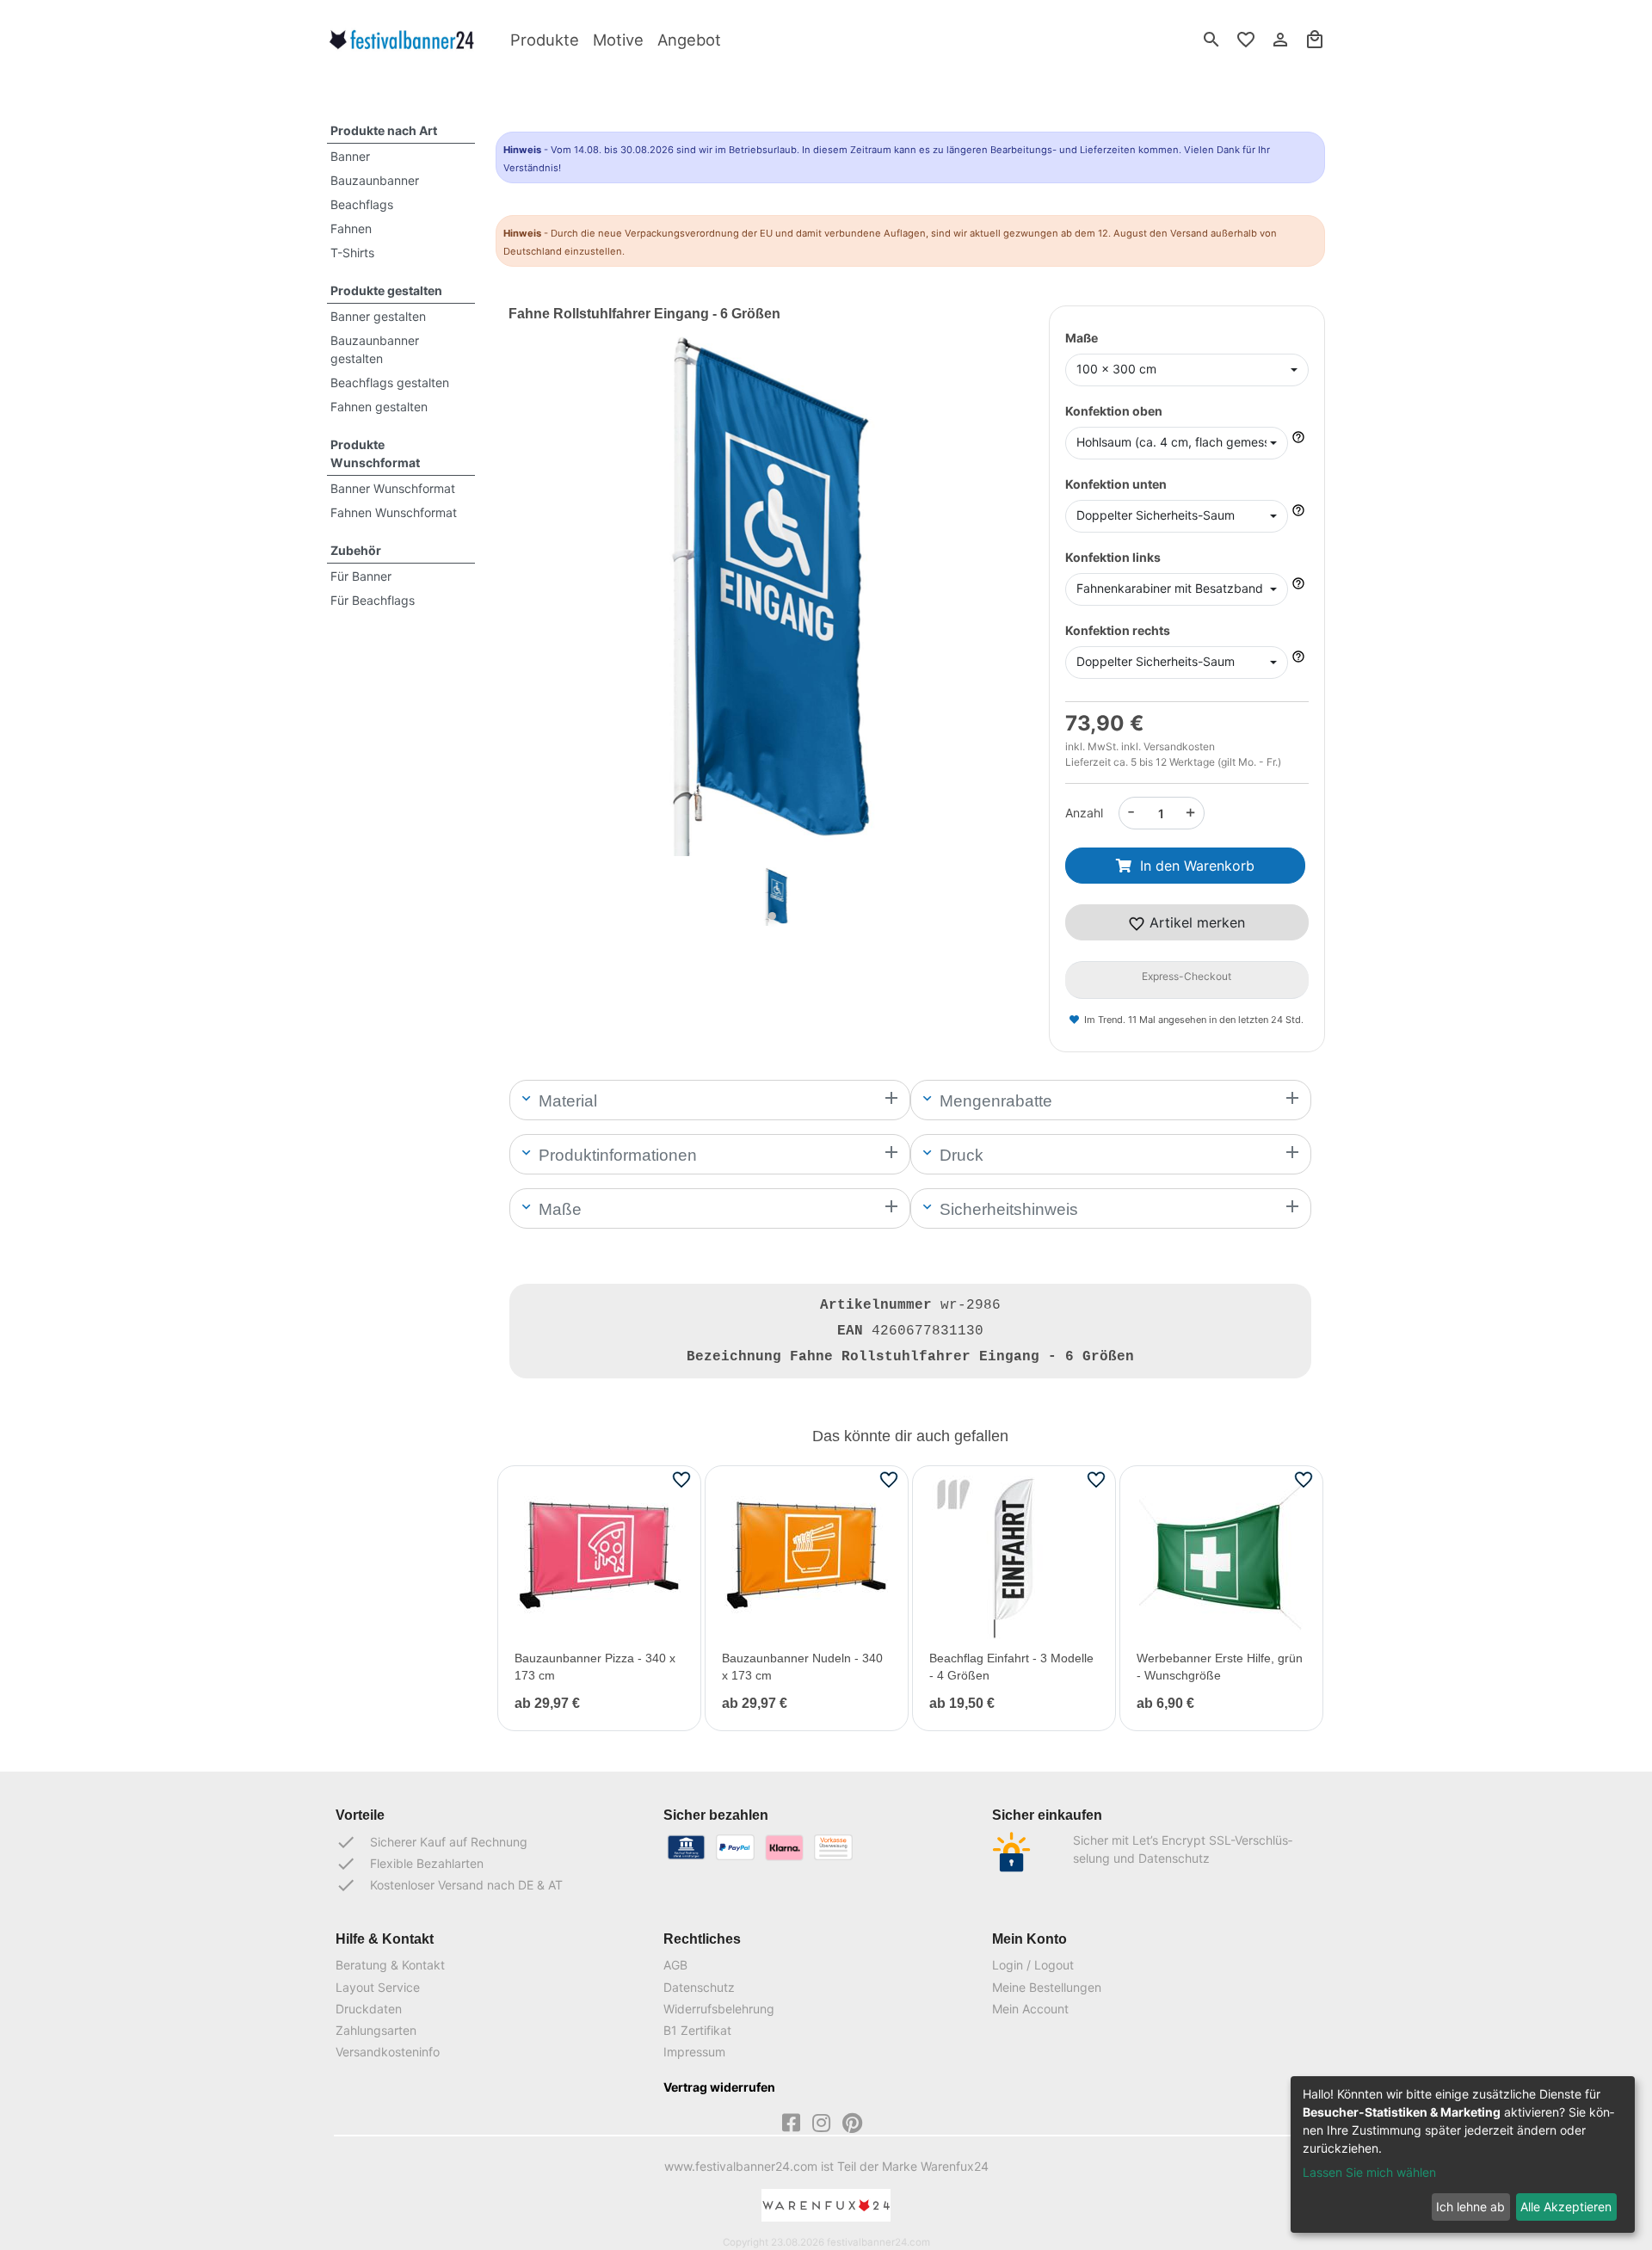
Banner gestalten (378, 316)
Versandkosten (1179, 746)
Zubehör (356, 550)
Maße (1082, 338)
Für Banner (361, 576)
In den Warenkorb (1197, 866)
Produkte (545, 40)
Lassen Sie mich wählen (1369, 2172)
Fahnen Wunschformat (394, 512)
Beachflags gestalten (390, 382)
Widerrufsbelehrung (719, 2009)
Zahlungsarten (376, 2030)
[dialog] (1463, 2154)
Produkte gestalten (386, 290)
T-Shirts (352, 253)
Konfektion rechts (1118, 630)
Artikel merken (1195, 922)
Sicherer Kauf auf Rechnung (431, 1842)
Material (566, 1101)
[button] (548, 619)
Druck (959, 1155)
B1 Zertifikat (697, 2030)
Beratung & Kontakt (390, 1965)
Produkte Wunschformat (375, 453)
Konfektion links (1113, 557)
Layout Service (378, 1987)
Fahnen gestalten (379, 407)
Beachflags (362, 204)
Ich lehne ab (1470, 2207)
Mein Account (1030, 2009)
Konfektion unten (1116, 484)
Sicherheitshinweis (1007, 1209)
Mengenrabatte (994, 1101)
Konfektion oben (1114, 411)
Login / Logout (1033, 1965)
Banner (350, 156)
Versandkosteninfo (388, 2052)
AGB (675, 1965)
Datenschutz (699, 1987)
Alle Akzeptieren (1566, 2207)
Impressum (694, 2052)
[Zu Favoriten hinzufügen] (681, 1479)
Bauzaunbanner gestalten (375, 349)
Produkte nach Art (384, 130)
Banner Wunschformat (393, 488)
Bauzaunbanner (375, 180)
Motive (618, 40)
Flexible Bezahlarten (410, 1864)
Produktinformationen (616, 1155)
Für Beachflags (373, 600)
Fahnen (351, 228)
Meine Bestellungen (1047, 1987)
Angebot (689, 40)
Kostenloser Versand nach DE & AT (449, 1885)
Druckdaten (369, 2009)
